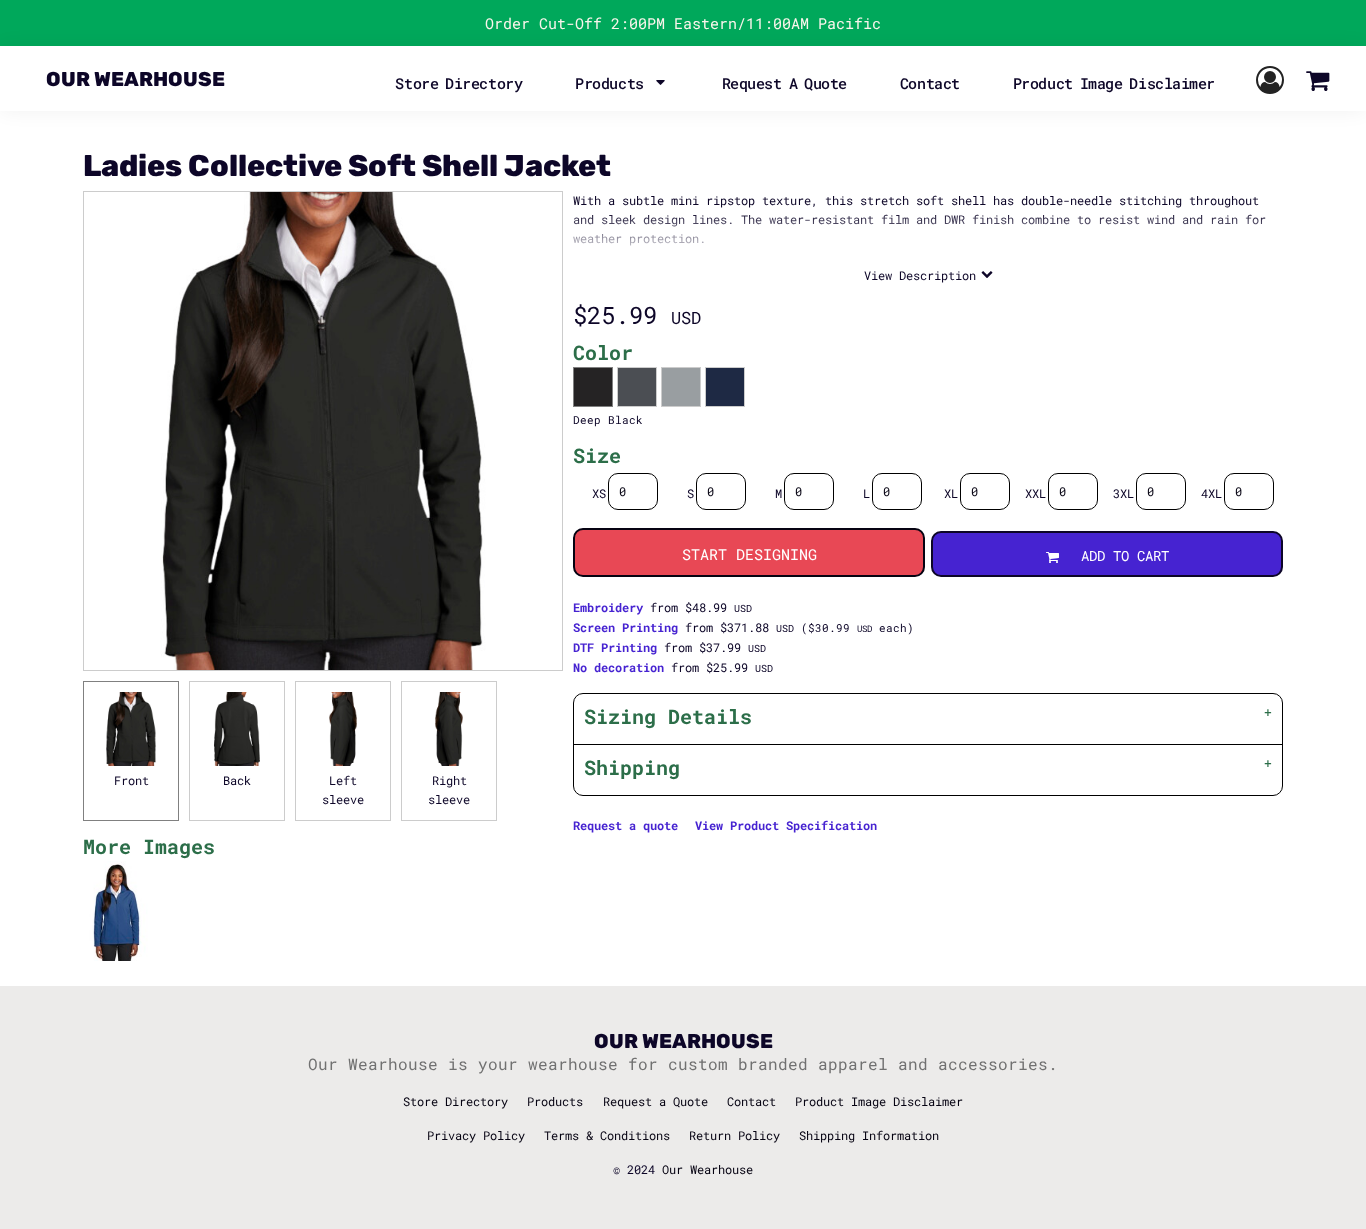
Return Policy (734, 1135)
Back (237, 780)
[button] (622, 81)
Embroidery (608, 607)
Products (555, 1101)
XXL (1035, 493)
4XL (1211, 493)
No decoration (618, 667)
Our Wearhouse (707, 1169)
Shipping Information (869, 1135)
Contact (751, 1101)
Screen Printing (625, 627)
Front (131, 780)
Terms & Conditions (607, 1135)
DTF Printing (615, 647)
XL (951, 493)
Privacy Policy (476, 1135)
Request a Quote (655, 1101)
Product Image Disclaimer (879, 1101)
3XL (1123, 493)
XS (599, 493)
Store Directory (455, 1101)
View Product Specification (786, 825)
